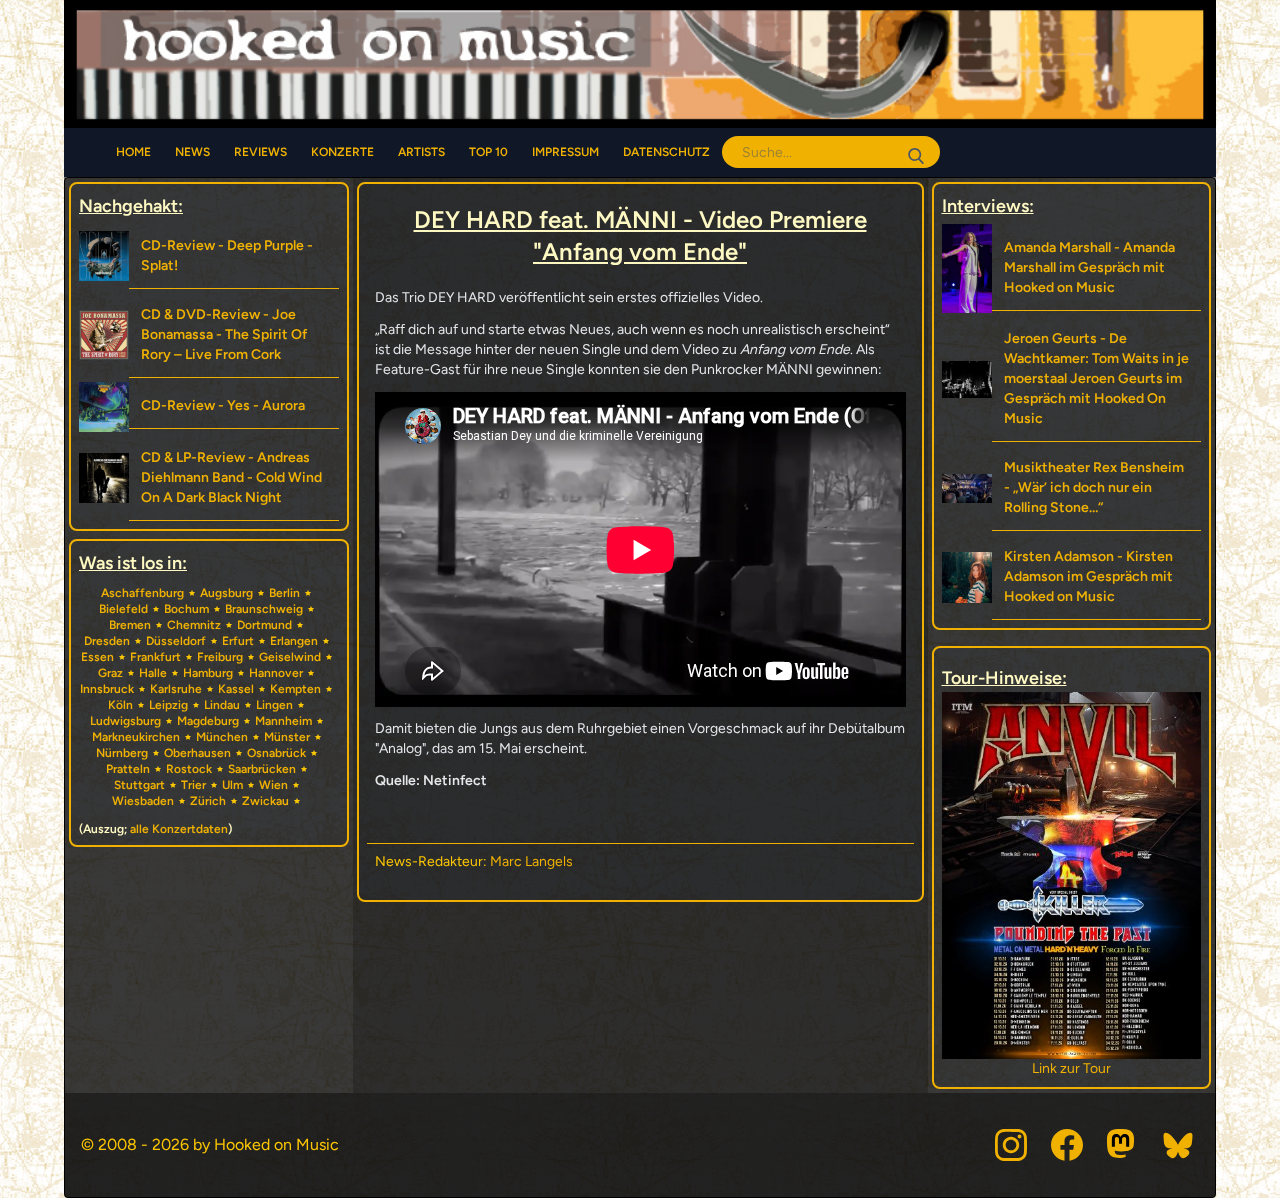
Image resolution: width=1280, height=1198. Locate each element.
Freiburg (220, 657)
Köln (120, 705)
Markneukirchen (136, 737)
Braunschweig (264, 609)
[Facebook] (1067, 1145)
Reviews (260, 152)
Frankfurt (155, 657)
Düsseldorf (176, 641)
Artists (421, 152)
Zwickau (265, 801)
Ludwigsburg (125, 721)
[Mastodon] (1123, 1145)
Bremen (130, 625)
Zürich (208, 801)
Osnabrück (276, 753)
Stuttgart (139, 785)
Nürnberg (122, 753)
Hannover (276, 673)
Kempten (295, 689)
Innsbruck (107, 689)
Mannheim (283, 721)
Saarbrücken (262, 769)
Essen (97, 657)
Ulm (232, 785)
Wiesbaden (143, 801)
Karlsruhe (176, 689)
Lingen (274, 705)
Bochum (186, 609)
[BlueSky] (1179, 1145)
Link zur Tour (1071, 1068)
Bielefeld (123, 609)
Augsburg (226, 593)
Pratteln (128, 769)
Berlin (284, 593)
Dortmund (264, 625)
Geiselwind (290, 657)
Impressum (565, 152)
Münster (287, 737)
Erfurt (238, 641)
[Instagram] (1011, 1145)
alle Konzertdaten (179, 829)
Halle (153, 673)
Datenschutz (666, 152)
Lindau (222, 705)
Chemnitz (194, 625)
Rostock (189, 769)
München (222, 737)
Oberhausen (197, 753)
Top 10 (488, 152)
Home (133, 152)
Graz (110, 673)
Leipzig (168, 705)
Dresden (107, 641)
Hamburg (208, 673)
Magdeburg (208, 721)
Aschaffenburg (142, 593)
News (192, 152)
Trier (193, 785)
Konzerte (342, 152)
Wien (273, 785)
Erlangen (294, 641)
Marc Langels (531, 861)
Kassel (236, 689)
